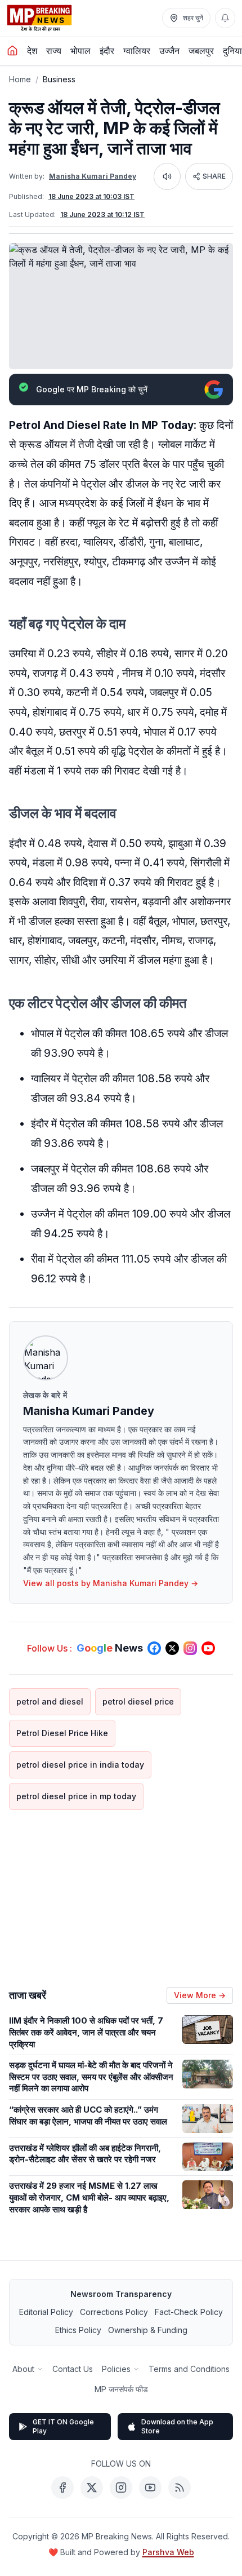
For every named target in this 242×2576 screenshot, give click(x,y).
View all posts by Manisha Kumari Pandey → (111, 1583)
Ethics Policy (78, 2330)
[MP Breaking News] (39, 18)
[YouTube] (150, 2488)
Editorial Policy (46, 2312)
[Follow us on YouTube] (208, 1648)
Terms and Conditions (189, 2369)
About (23, 2369)
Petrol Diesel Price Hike (62, 1733)
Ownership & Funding (148, 2330)
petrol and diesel (50, 1701)
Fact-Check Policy (189, 2312)
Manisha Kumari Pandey (93, 176)
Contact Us (73, 2369)
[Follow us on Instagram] (190, 1648)
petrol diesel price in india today (80, 1765)
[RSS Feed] (180, 2488)
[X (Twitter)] (92, 2488)
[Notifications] (225, 18)
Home (20, 79)
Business (59, 79)
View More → (200, 1995)
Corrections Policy (114, 2312)
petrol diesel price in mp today (76, 1796)
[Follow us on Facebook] (154, 1648)
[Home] (12, 51)
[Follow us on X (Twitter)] (172, 1648)
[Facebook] (62, 2488)
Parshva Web (168, 2552)
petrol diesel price (138, 1701)
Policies (116, 2369)
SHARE (214, 176)
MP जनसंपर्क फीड (121, 2389)
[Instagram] (121, 2488)
